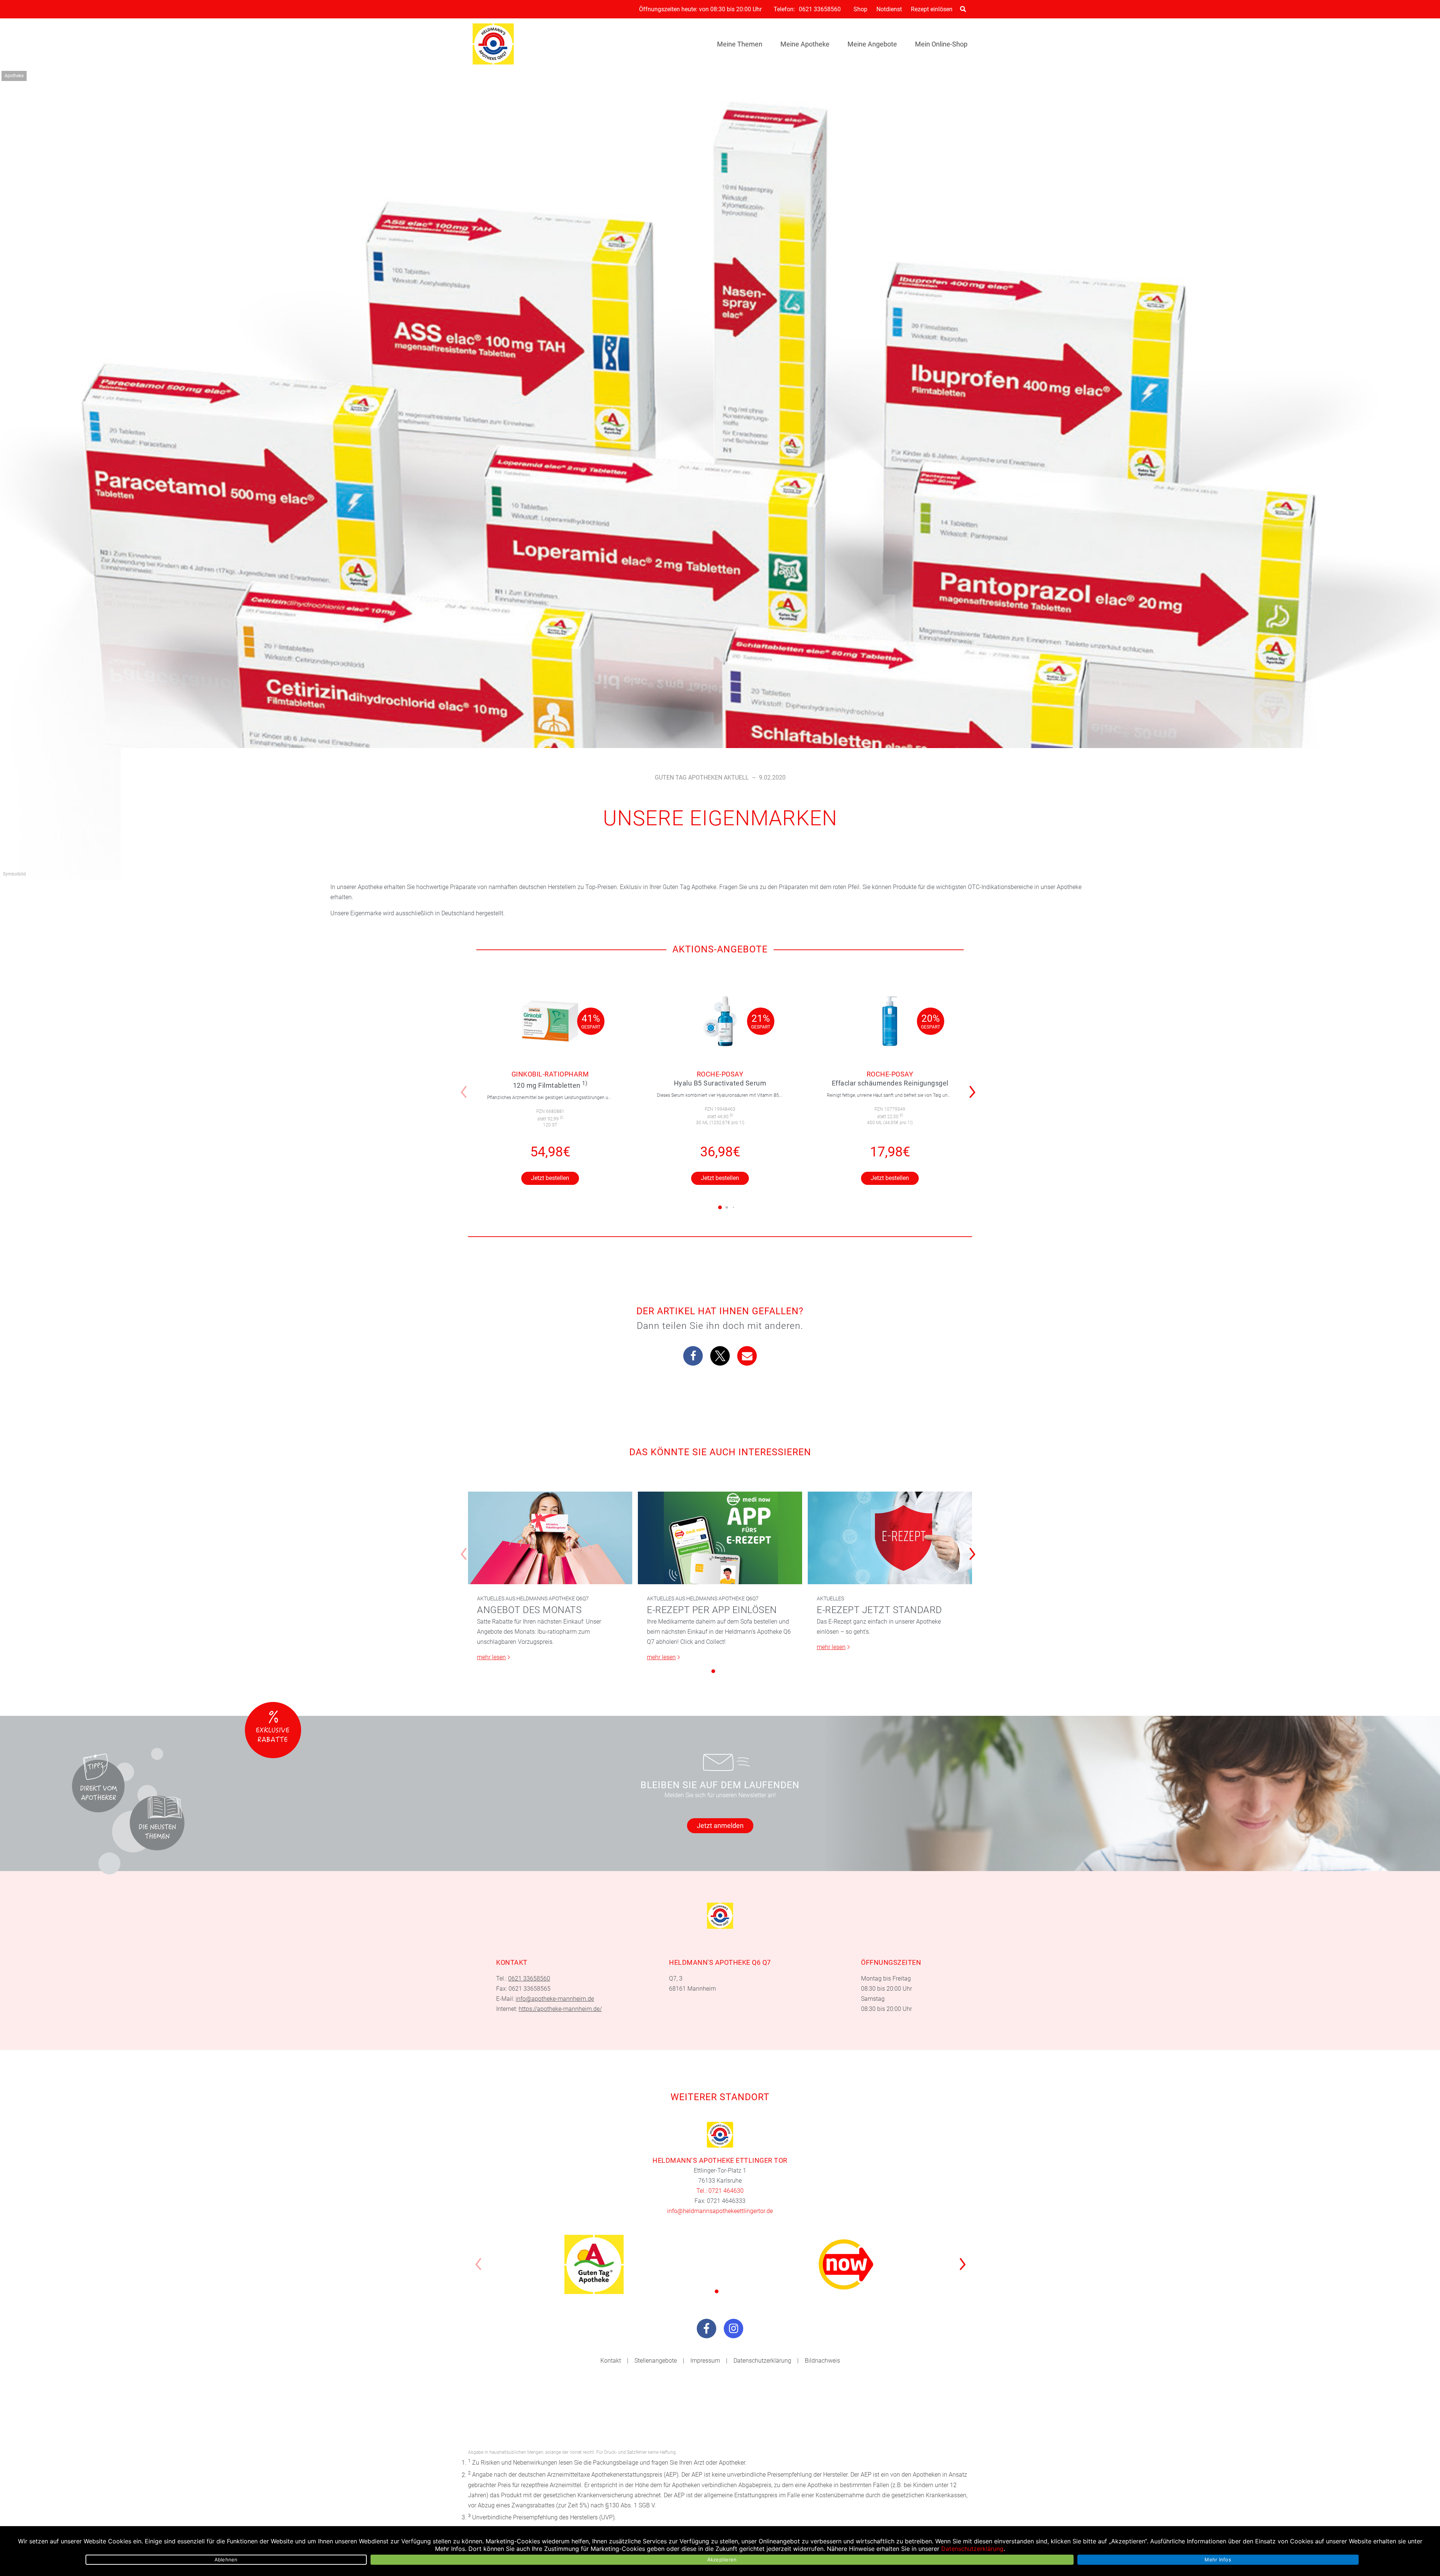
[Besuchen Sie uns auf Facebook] (706, 2329)
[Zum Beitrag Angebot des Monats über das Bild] (550, 1538)
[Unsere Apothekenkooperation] (594, 2264)
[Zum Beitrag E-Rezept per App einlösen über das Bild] (720, 1538)
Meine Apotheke (805, 44)
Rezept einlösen (932, 9)
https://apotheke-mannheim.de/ (560, 2009)
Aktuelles (830, 1598)
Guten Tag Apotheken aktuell (702, 777)
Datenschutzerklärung (762, 2361)
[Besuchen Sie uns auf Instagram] (733, 2329)
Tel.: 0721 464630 (720, 2191)
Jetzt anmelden (720, 1826)
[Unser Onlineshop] (846, 2264)
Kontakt (611, 2361)
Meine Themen (740, 44)
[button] (974, 1087)
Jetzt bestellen (550, 1178)
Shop (860, 9)
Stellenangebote (656, 2361)
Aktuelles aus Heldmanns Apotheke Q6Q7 (533, 1598)
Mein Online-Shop (941, 44)
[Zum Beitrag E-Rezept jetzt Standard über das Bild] (890, 1538)
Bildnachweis (822, 2361)
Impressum (705, 2361)
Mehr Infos (1218, 2560)
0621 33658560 (820, 9)
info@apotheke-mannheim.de (555, 1999)
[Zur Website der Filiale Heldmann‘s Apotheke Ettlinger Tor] (720, 2135)
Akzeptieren (722, 2560)
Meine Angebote (872, 44)
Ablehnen (226, 2560)
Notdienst (889, 9)
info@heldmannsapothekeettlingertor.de (720, 2211)
